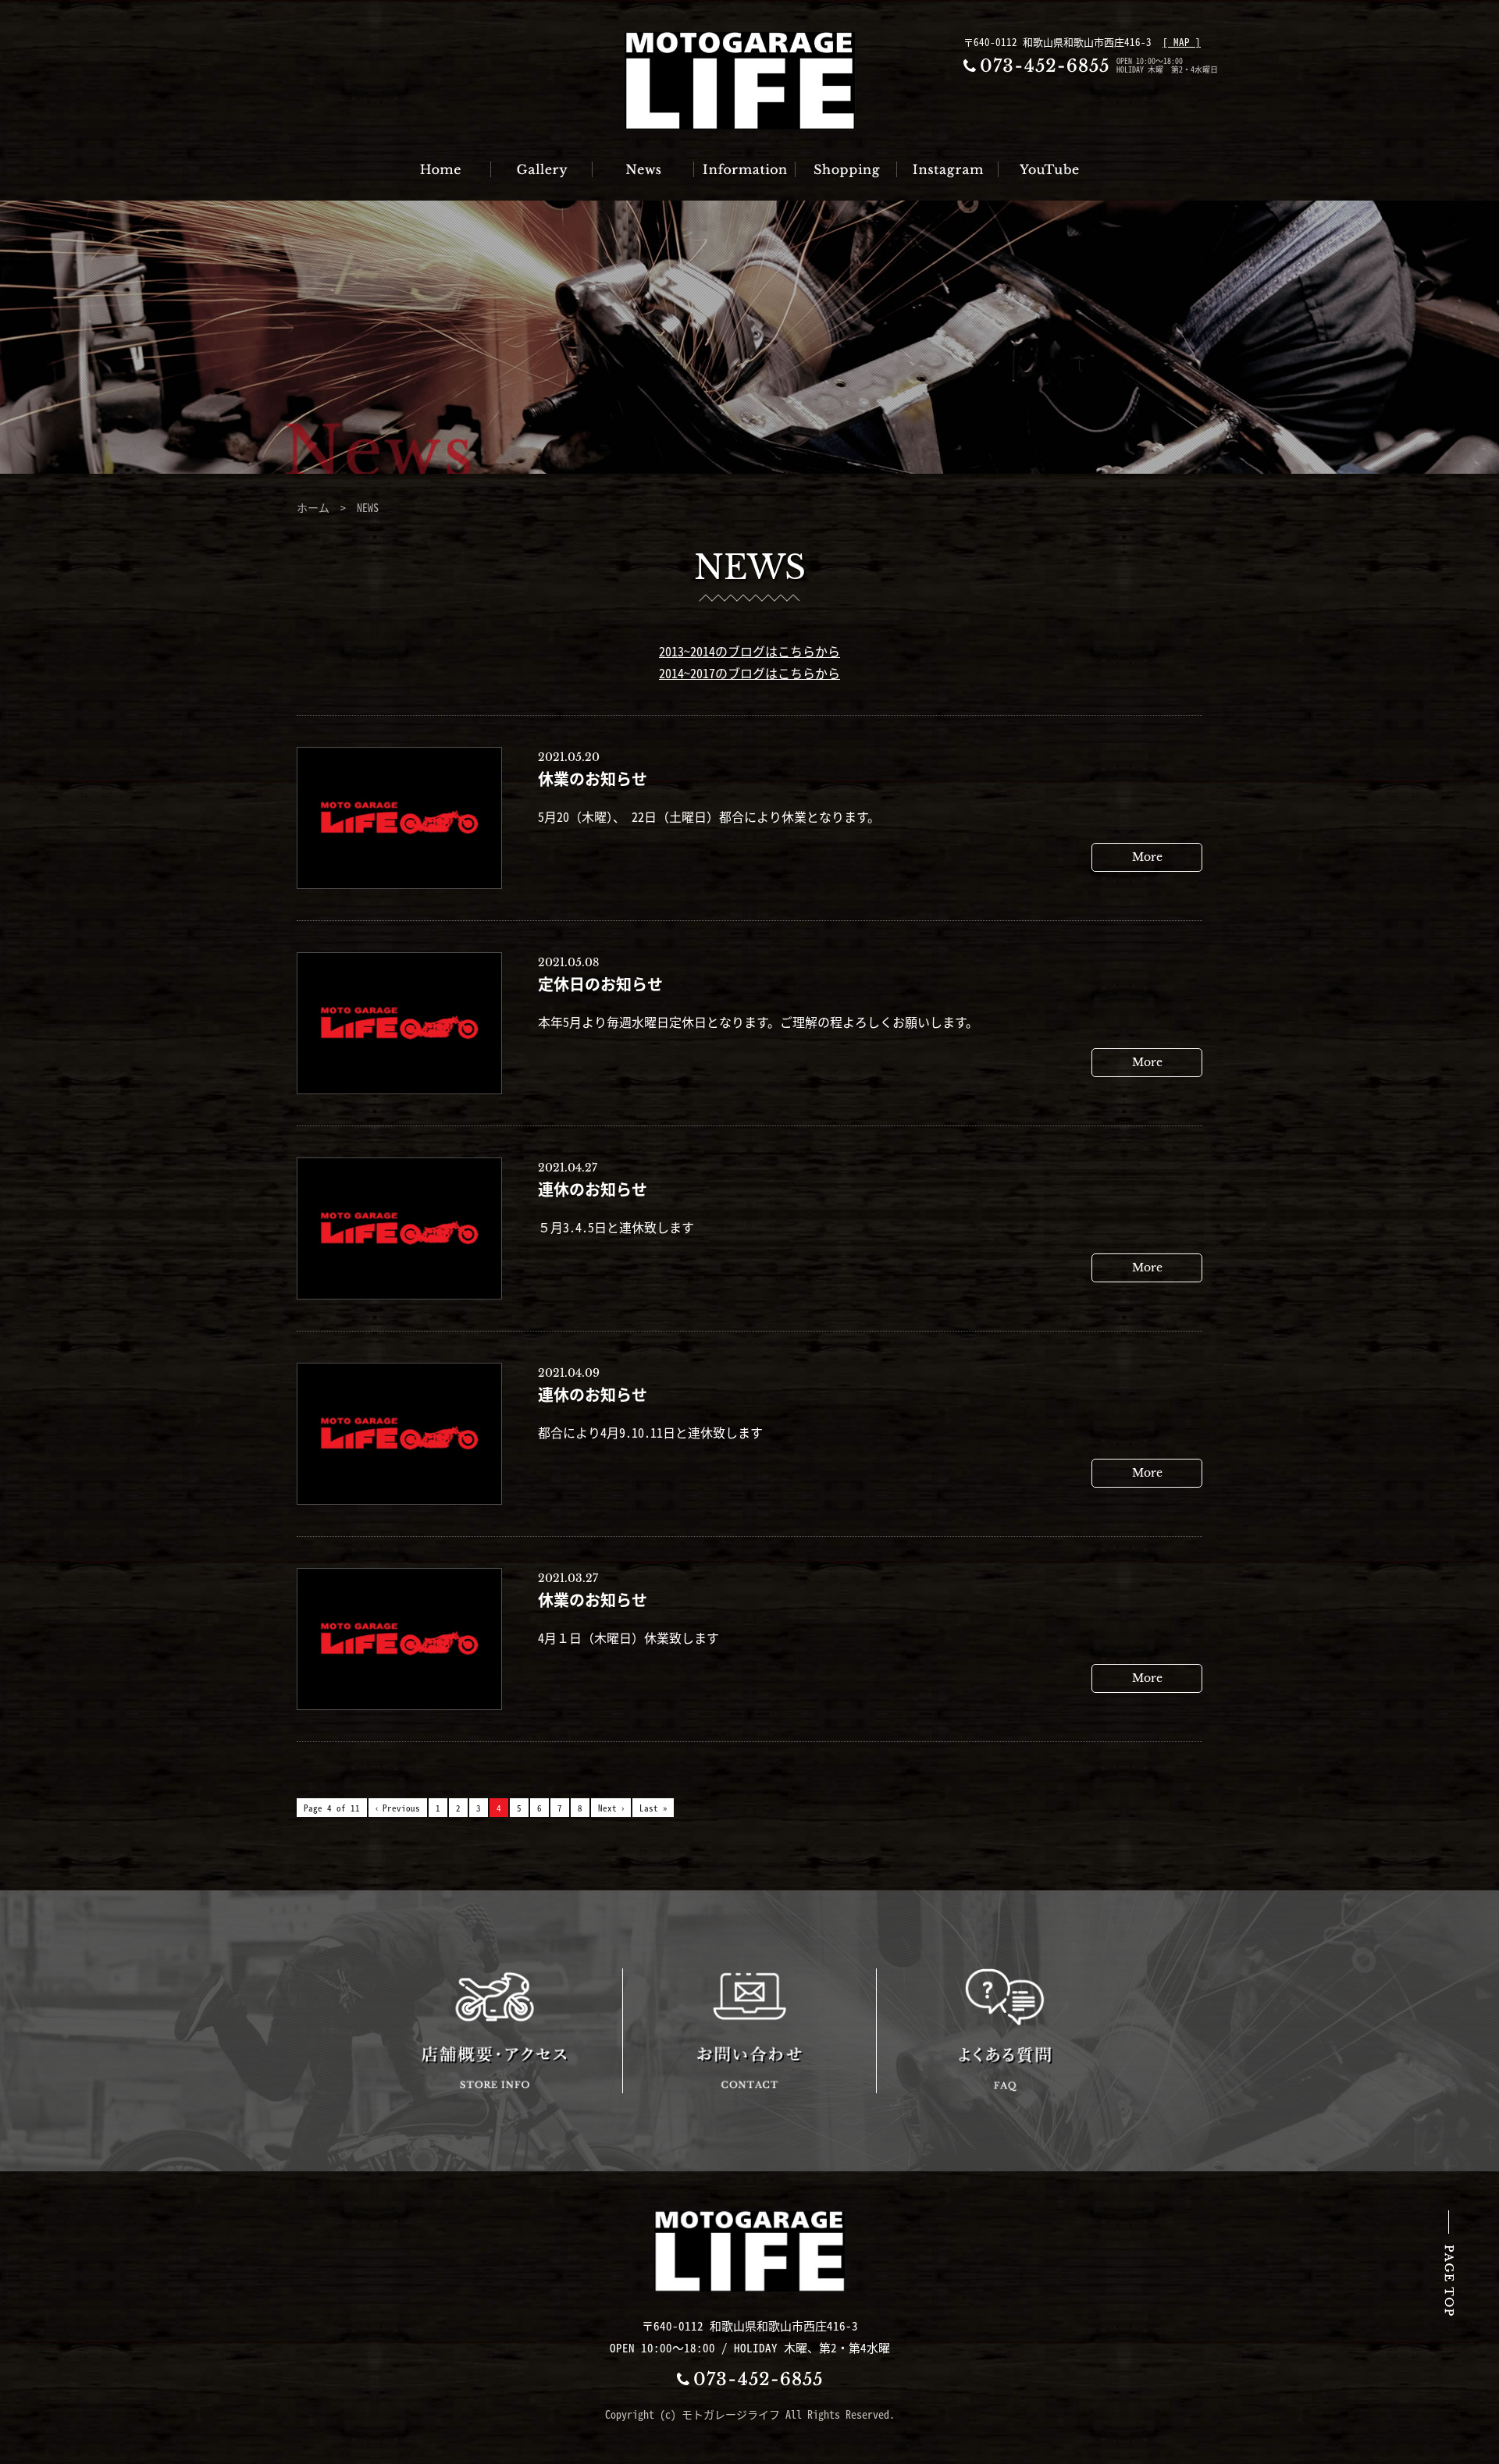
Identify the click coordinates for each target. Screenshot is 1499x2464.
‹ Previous (398, 1808)
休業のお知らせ (593, 779)
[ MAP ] (1182, 42)
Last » (653, 1808)
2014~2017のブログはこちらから (749, 673)
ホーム (313, 507)
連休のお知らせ (593, 1189)
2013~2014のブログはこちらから (749, 651)
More (1147, 857)
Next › (611, 1808)
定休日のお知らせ (600, 984)
